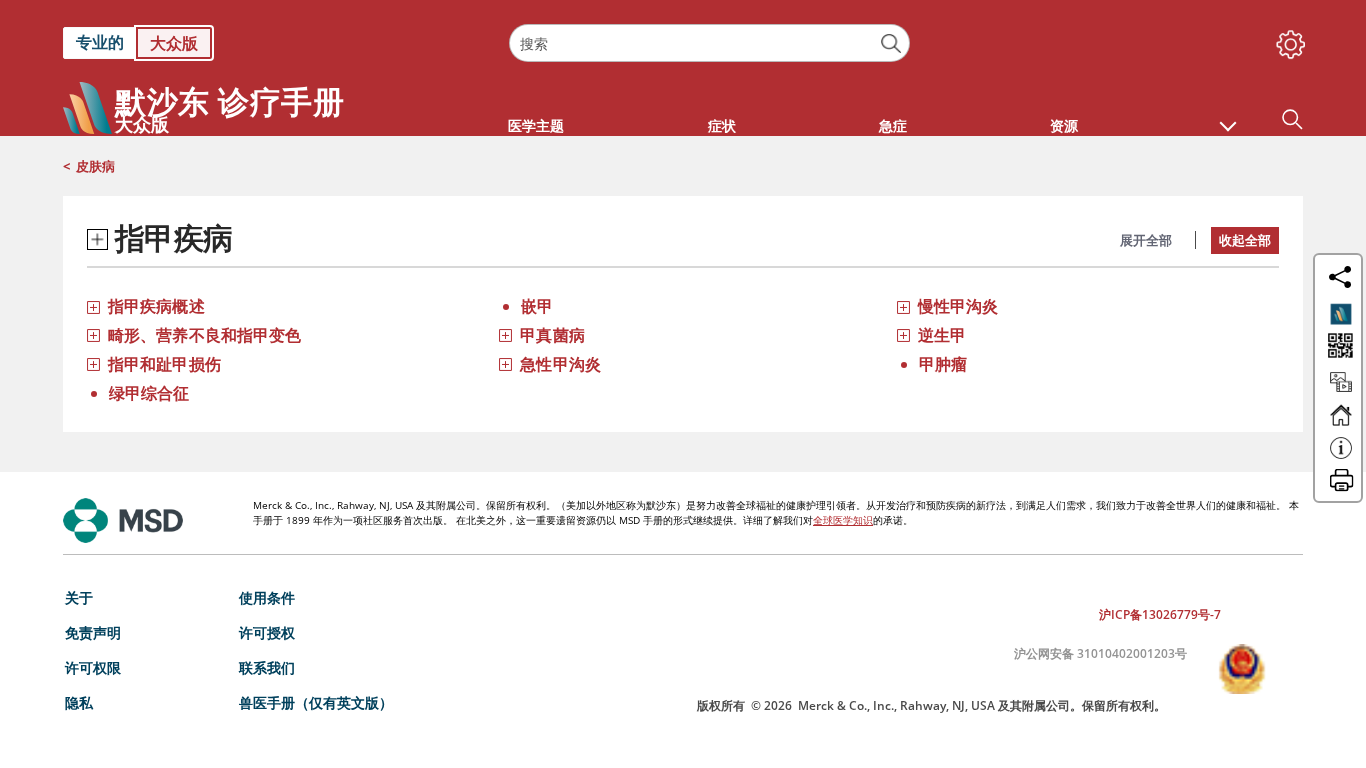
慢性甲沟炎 (958, 306)
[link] (276, 43)
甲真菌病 (552, 335)
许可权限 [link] (93, 667)
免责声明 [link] (93, 632)
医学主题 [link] (536, 125)
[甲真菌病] (505, 334)
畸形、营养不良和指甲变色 (204, 335)
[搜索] (891, 43)
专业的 (100, 42)
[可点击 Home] (1341, 424)
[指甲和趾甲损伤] (93, 363)
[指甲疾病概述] (93, 305)
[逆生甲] (903, 334)
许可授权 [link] (267, 632)
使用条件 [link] (267, 597)
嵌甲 (537, 306)
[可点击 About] (1341, 457)
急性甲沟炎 (560, 364)
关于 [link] (79, 597)
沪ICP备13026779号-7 (1160, 614)
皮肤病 (95, 166)
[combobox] (709, 43)
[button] (1228, 116)
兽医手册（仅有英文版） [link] (316, 702)
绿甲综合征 (149, 393)
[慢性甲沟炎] (903, 305)
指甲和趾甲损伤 (164, 364)
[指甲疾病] (97, 239)
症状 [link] (722, 125)
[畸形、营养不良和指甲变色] (93, 334)
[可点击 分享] (1340, 277)
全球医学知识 (843, 520)
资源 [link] (1064, 125)
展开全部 (1146, 240)
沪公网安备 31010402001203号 (1100, 653)
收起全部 (1245, 240)
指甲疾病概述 (156, 306)
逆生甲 (942, 335)
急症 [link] (893, 125)
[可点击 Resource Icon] (1341, 391)
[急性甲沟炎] (505, 363)
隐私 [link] (79, 702)
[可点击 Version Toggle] (1341, 314)
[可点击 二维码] (1338, 347)
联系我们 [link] (267, 667)
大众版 (174, 43)
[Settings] (1287, 40)
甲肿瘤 (943, 364)
